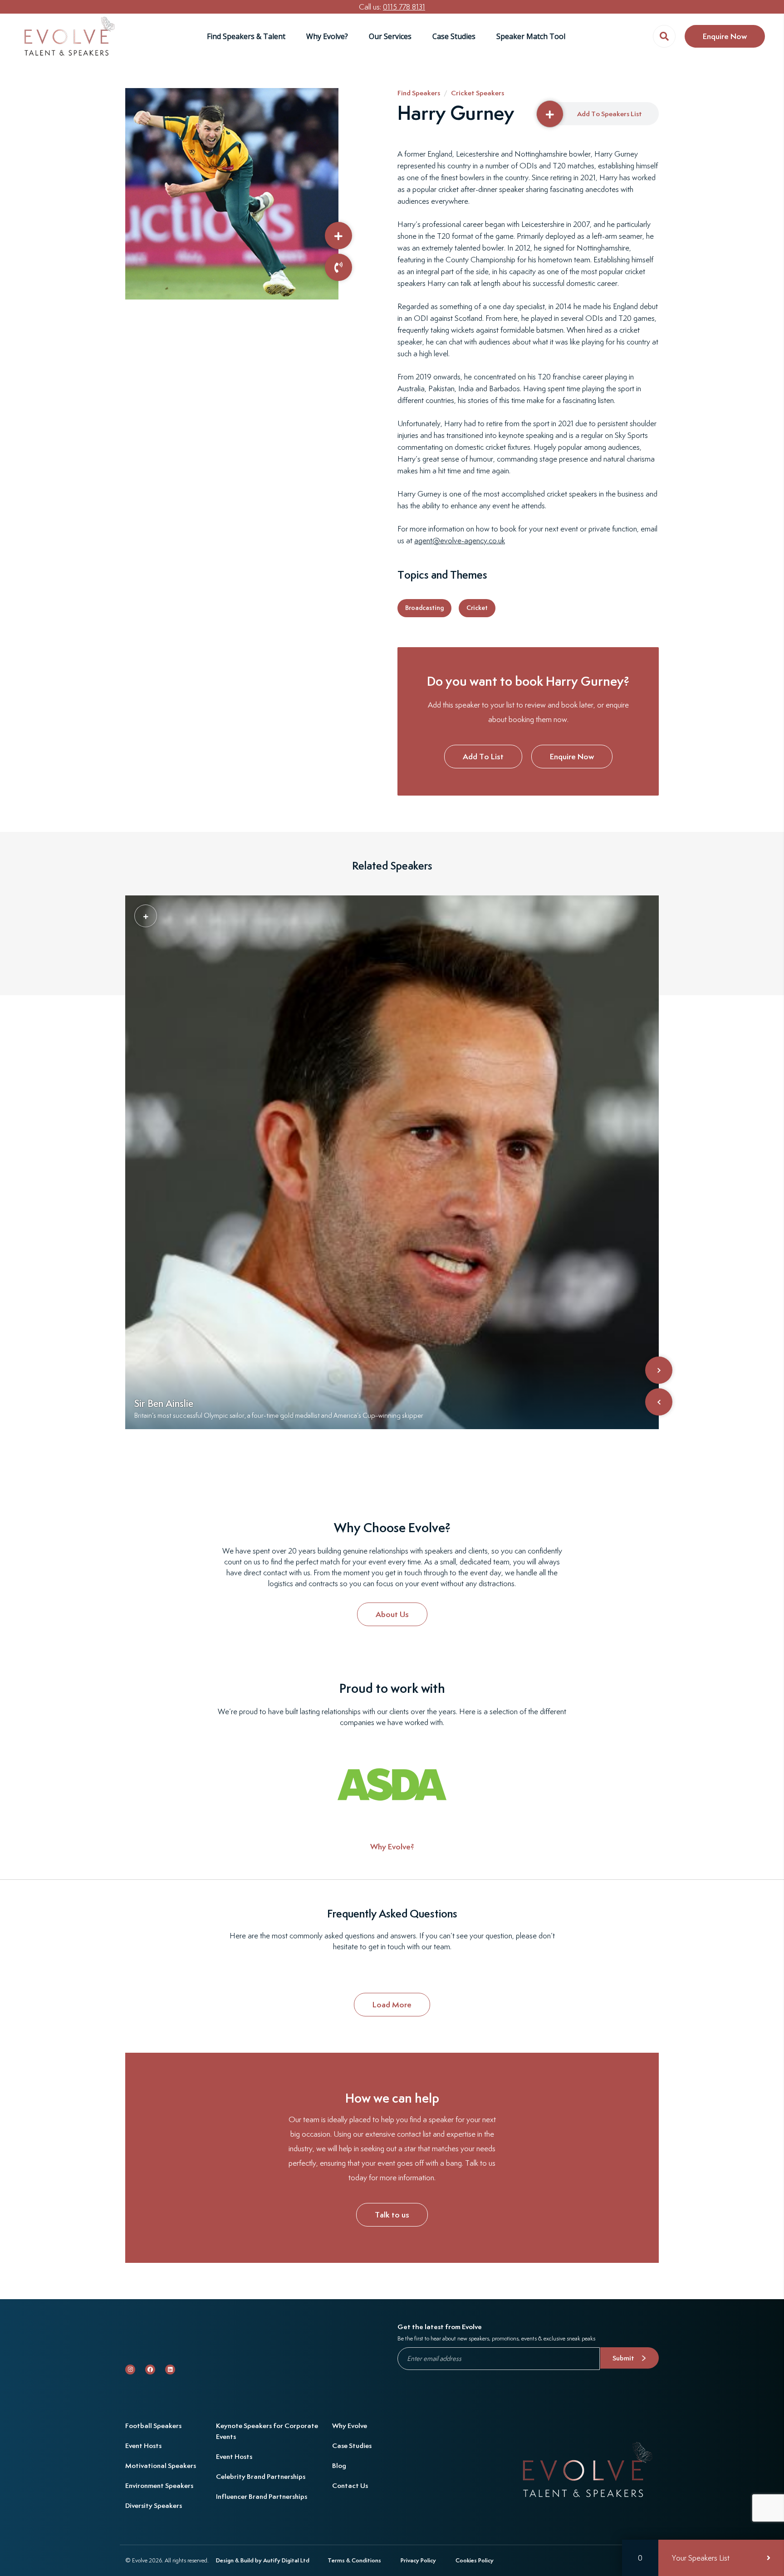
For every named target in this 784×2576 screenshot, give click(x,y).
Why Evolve (350, 2426)
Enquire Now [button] (725, 36)
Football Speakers (153, 2426)
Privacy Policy (418, 2560)
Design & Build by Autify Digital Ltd (263, 2560)
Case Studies (454, 36)
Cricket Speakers (478, 93)
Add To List (483, 756)
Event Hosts (143, 2446)
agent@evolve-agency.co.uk (460, 541)
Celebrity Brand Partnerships (261, 2476)
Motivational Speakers (161, 2465)
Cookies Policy (475, 2560)
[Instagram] (130, 2370)
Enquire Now (572, 756)
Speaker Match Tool (531, 36)
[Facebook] (150, 2370)
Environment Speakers (159, 2485)
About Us (392, 1614)
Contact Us (350, 2485)
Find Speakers (419, 93)
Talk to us (392, 2215)
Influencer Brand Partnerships (262, 2496)
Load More (392, 2004)
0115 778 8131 (404, 7)
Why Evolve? (327, 36)
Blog (339, 2465)
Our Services (390, 36)
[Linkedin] (170, 2370)
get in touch (387, 1947)
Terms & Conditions (354, 2560)
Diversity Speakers (154, 2505)
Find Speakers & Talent (246, 36)
